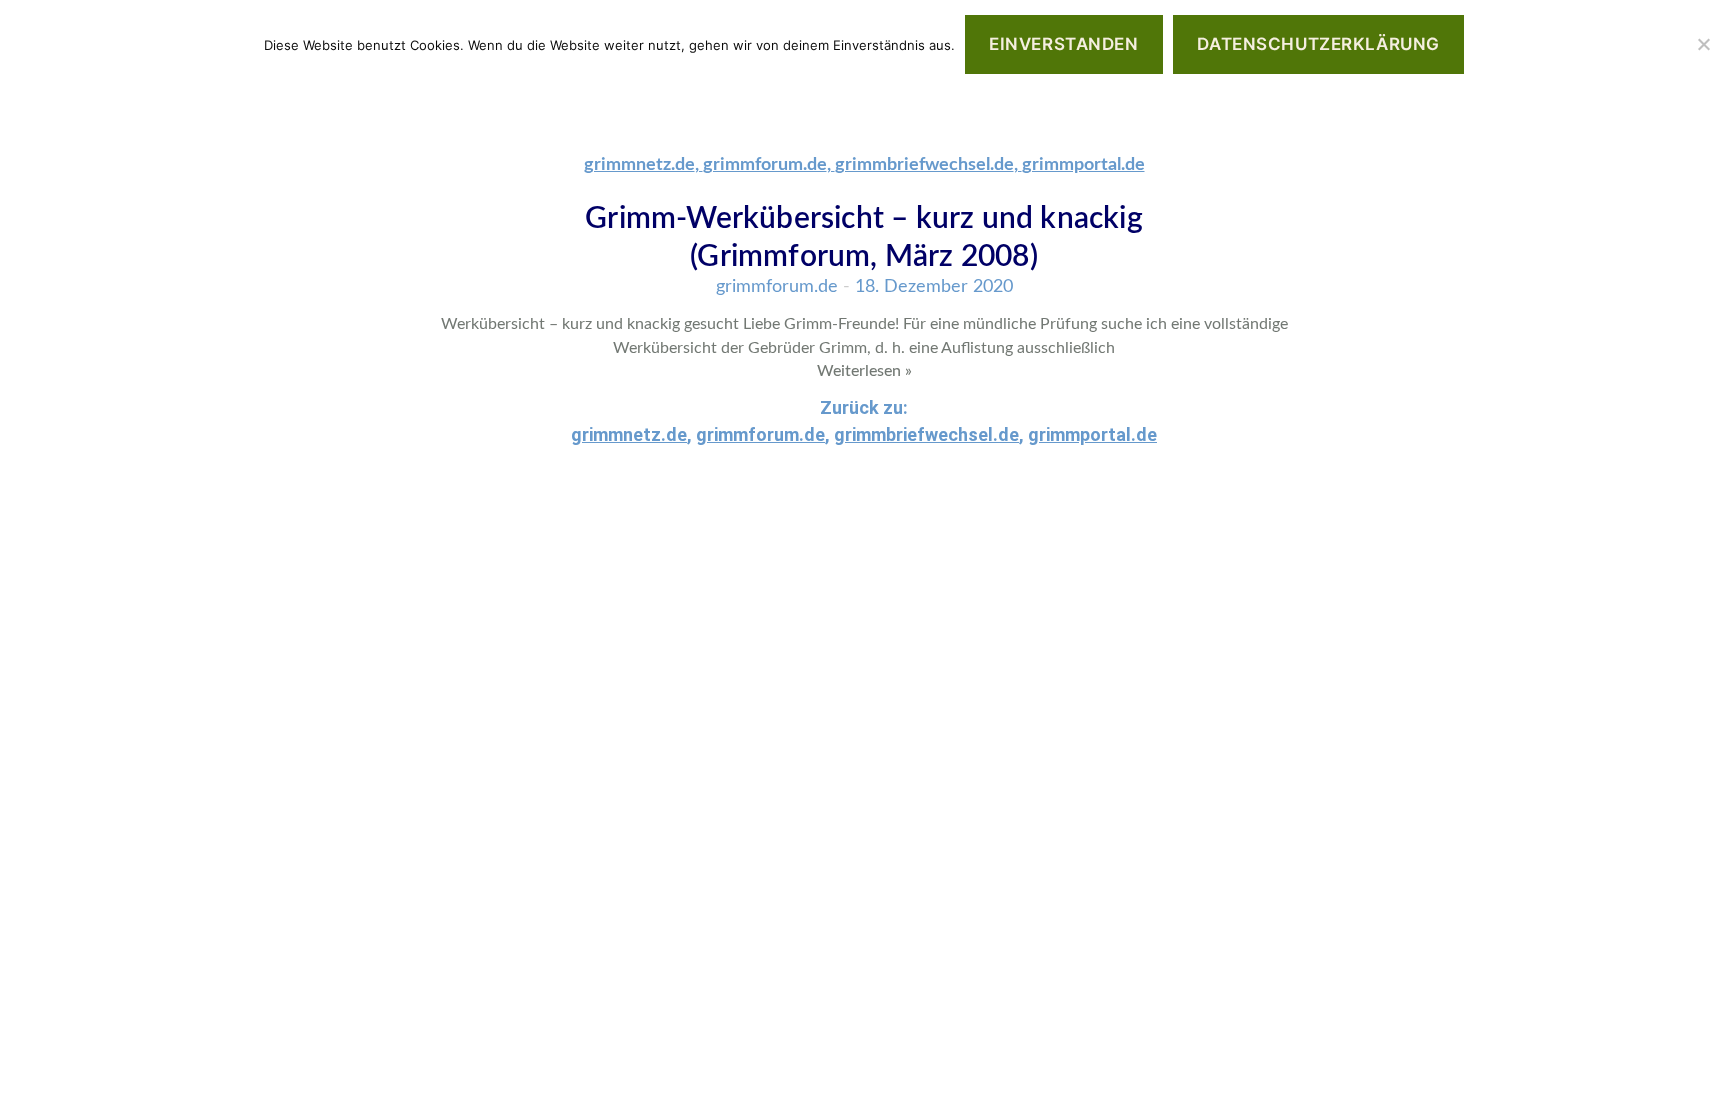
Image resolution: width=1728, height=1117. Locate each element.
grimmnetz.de (639, 165)
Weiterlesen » (864, 371)
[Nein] (1703, 44)
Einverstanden (1063, 44)
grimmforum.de (765, 165)
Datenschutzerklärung (1318, 44)
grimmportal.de (1083, 165)
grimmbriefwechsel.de (924, 165)
